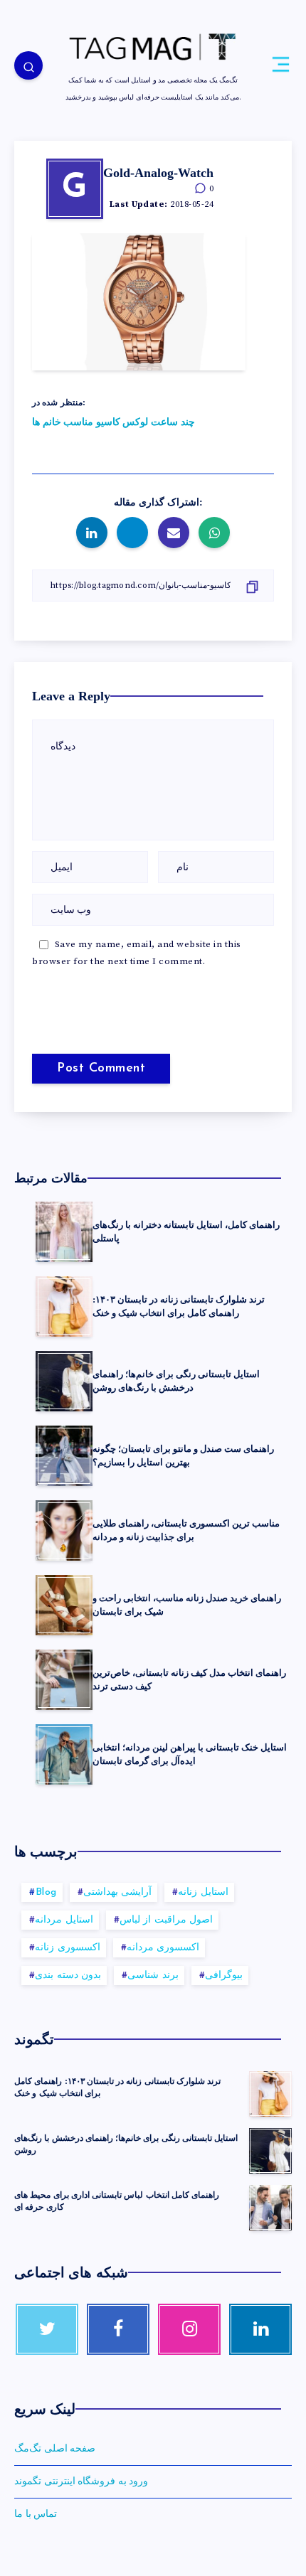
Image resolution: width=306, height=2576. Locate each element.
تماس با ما (36, 2514)
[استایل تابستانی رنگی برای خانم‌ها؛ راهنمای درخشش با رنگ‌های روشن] (270, 2151)
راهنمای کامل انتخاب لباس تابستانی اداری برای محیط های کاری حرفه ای (117, 2201)
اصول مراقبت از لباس (167, 1920)
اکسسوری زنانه (68, 1948)
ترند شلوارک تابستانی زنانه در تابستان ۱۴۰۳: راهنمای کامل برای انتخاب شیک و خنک (179, 1306)
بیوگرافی (224, 1976)
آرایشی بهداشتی (118, 1892)
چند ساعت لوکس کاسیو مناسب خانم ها (114, 422)
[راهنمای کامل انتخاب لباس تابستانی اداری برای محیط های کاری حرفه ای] (270, 2208)
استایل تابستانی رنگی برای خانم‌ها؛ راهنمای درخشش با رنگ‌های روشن (176, 1381)
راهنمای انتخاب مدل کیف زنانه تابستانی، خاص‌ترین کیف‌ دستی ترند (189, 1679)
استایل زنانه (203, 1892)
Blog (46, 1892)
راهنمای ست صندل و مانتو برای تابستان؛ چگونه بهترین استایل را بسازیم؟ (183, 1455)
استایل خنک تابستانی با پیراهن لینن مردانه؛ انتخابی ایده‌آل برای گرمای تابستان (190, 1754)
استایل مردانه (64, 1920)
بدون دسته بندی (68, 1976)
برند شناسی (153, 1976)
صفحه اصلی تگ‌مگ (55, 2449)
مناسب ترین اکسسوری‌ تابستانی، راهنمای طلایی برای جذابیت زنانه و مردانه (186, 1530)
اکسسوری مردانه (163, 1948)
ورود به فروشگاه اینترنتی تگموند (81, 2481)
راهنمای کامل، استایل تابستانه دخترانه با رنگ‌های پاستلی (186, 1231)
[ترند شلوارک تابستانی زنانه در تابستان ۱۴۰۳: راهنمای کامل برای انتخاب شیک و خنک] (270, 2094)
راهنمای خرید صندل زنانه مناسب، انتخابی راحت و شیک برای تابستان (187, 1605)
